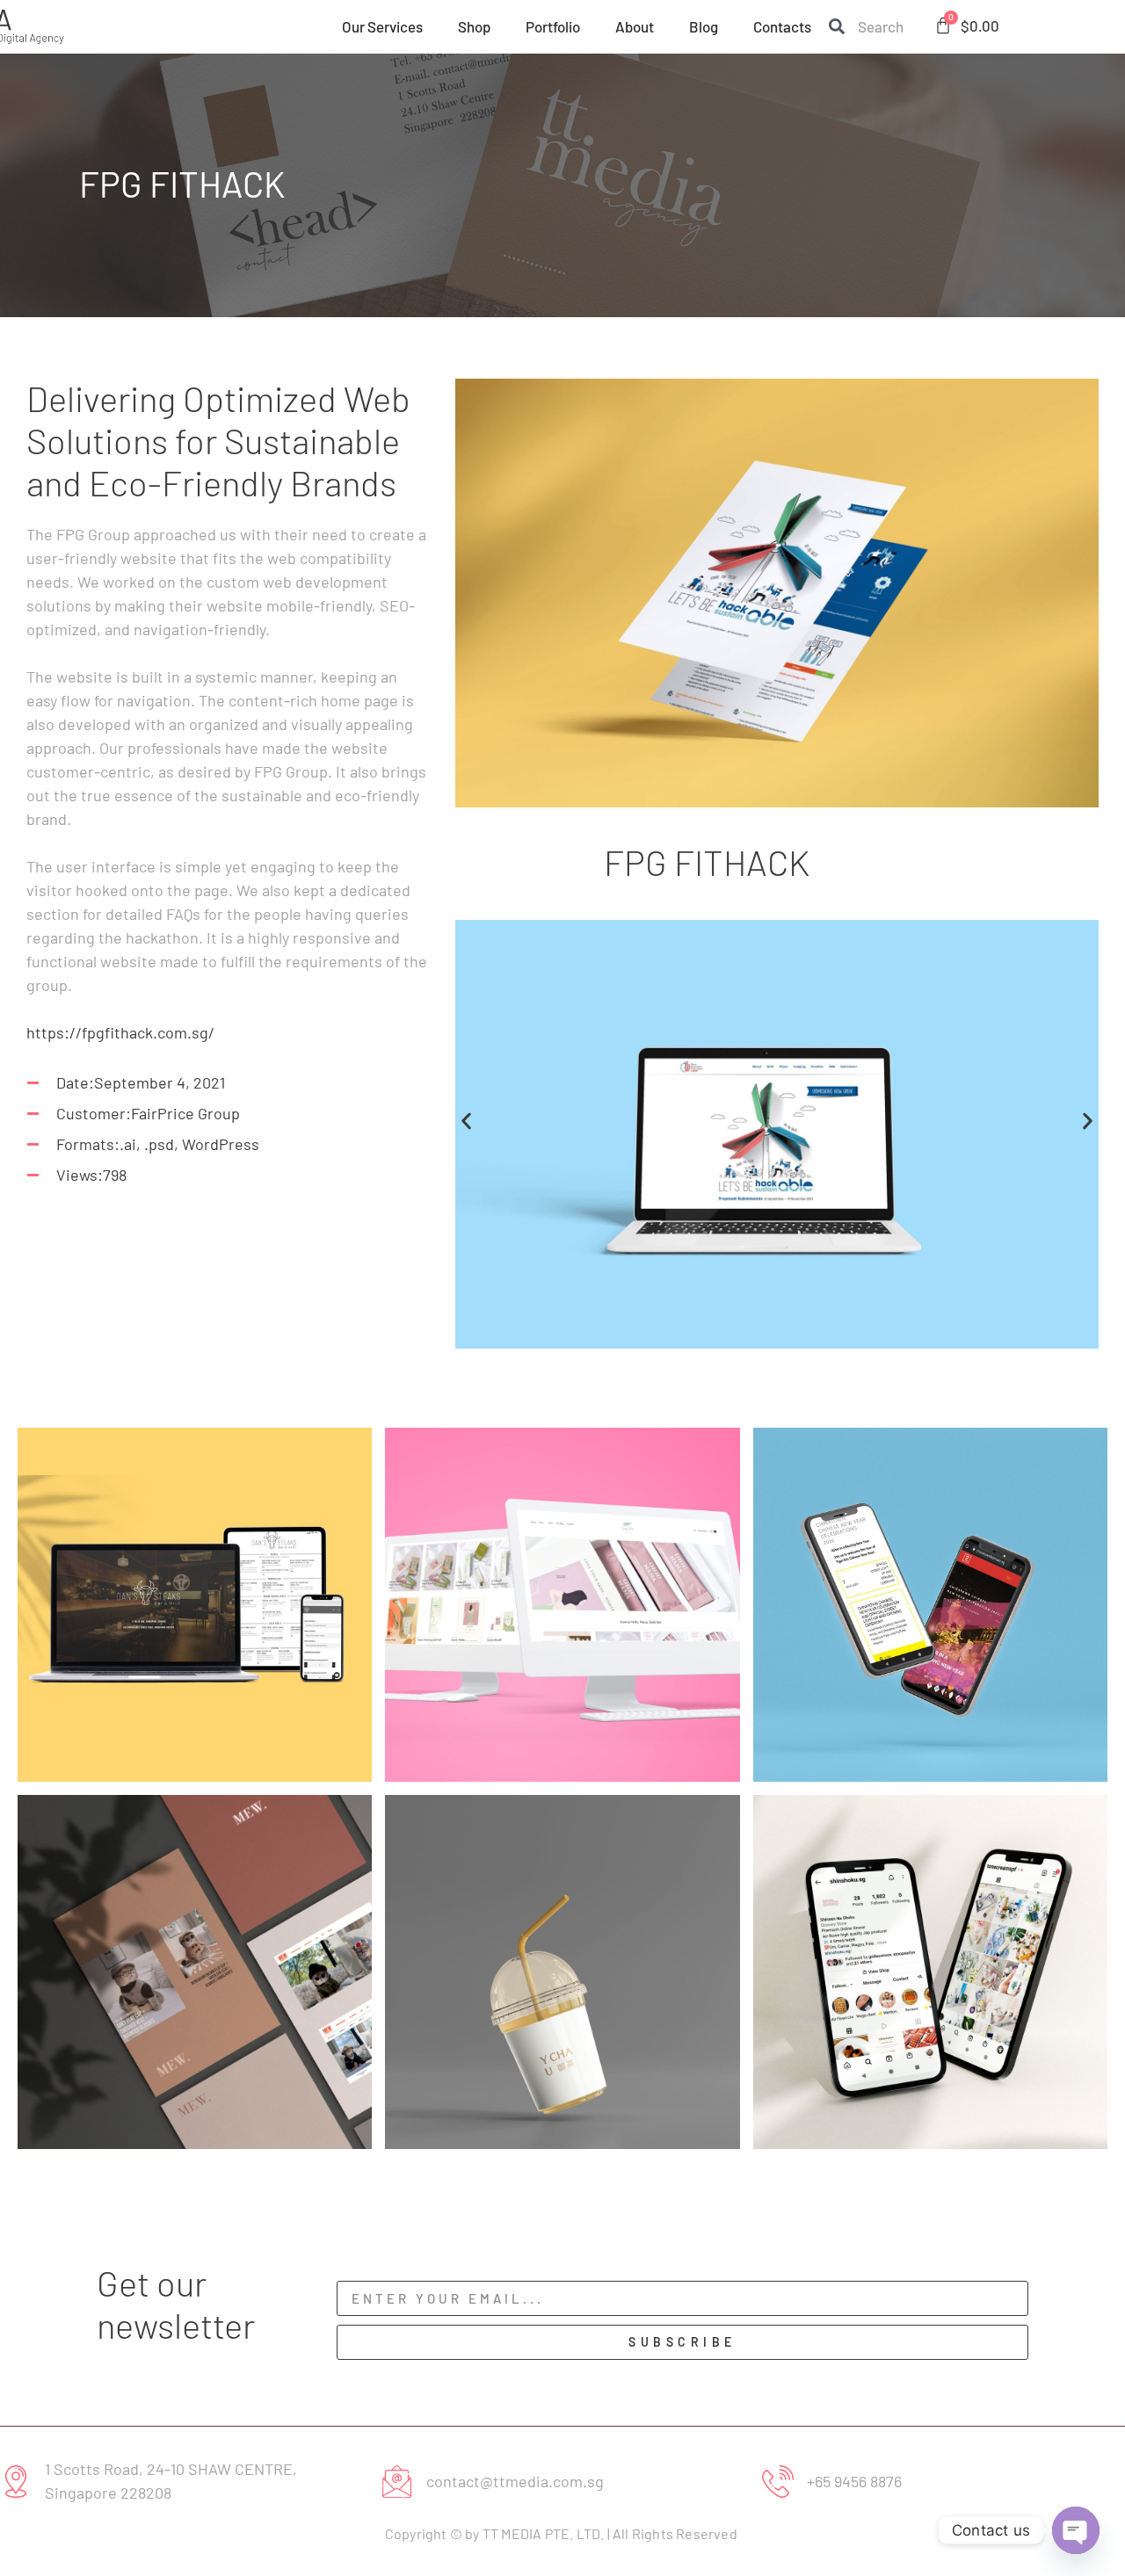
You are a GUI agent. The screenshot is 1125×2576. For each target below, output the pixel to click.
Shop (474, 26)
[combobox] (868, 26)
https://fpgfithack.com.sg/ (120, 1032)
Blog (704, 26)
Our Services (382, 26)
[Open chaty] (1076, 2530)
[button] (466, 1121)
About (635, 26)
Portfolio (553, 26)
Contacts (782, 26)
